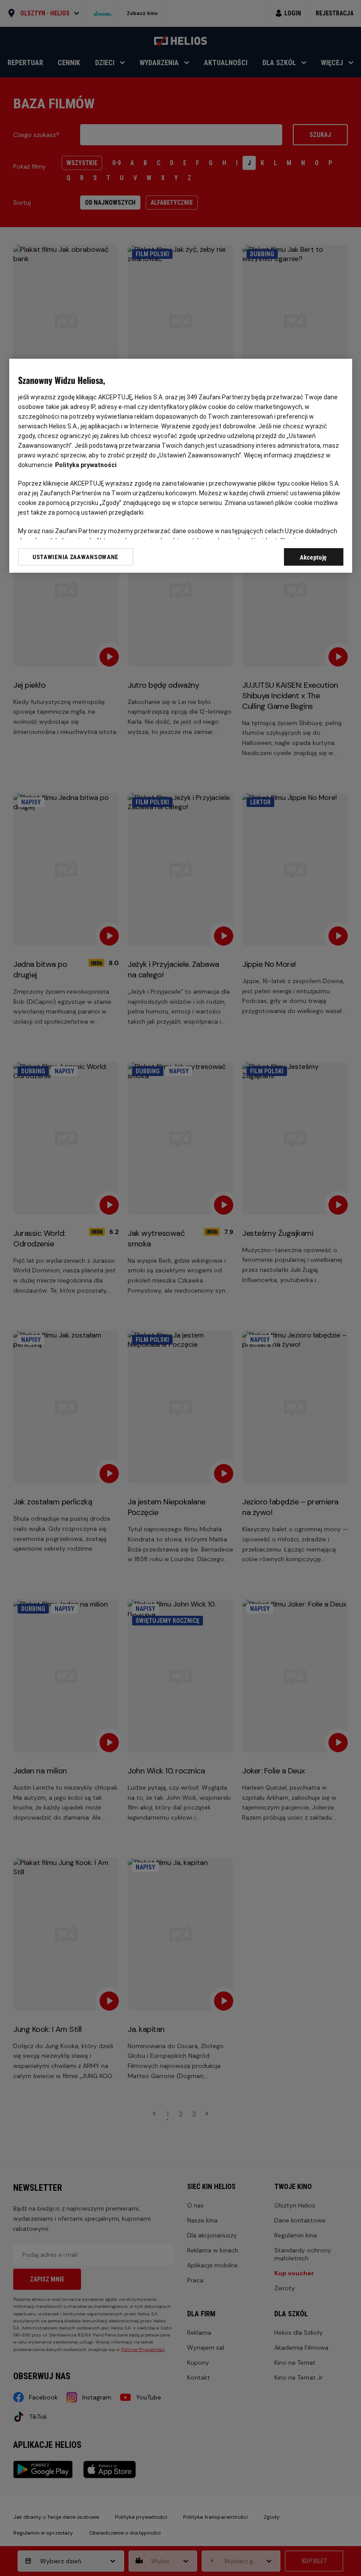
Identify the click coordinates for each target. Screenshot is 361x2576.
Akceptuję (313, 557)
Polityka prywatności (86, 464)
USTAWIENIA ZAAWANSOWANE (76, 556)
